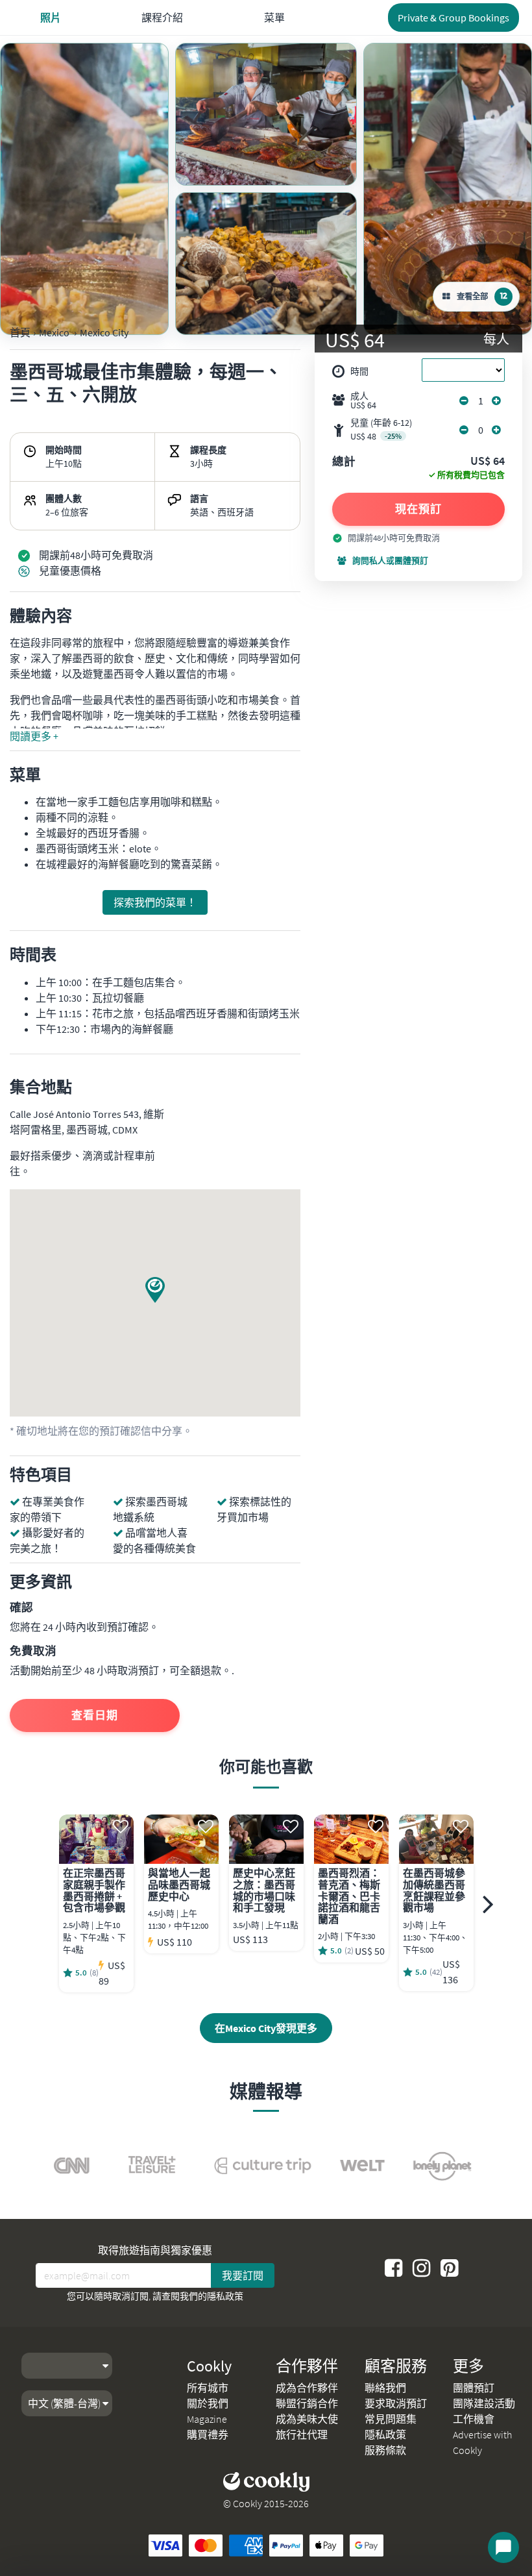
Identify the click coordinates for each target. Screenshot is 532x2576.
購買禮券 (208, 2434)
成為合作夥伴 (307, 2388)
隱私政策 (225, 2296)
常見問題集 (391, 2419)
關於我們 (208, 2403)
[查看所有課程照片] (84, 189)
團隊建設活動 (484, 2403)
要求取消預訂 (396, 2403)
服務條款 (385, 2450)
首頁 (20, 332)
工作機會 (474, 2419)
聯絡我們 (385, 2388)
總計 (344, 462)
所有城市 (208, 2388)
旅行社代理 (302, 2434)
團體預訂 (474, 2388)
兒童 (381, 429)
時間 (359, 371)
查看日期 (95, 1715)
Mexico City (104, 332)
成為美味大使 (307, 2419)
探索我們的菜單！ (155, 902)
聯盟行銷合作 (307, 2403)
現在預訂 (418, 509)
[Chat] (503, 2547)
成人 (363, 401)
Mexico (54, 332)
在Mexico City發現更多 (266, 2028)
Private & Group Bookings (453, 18)
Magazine (207, 2419)
